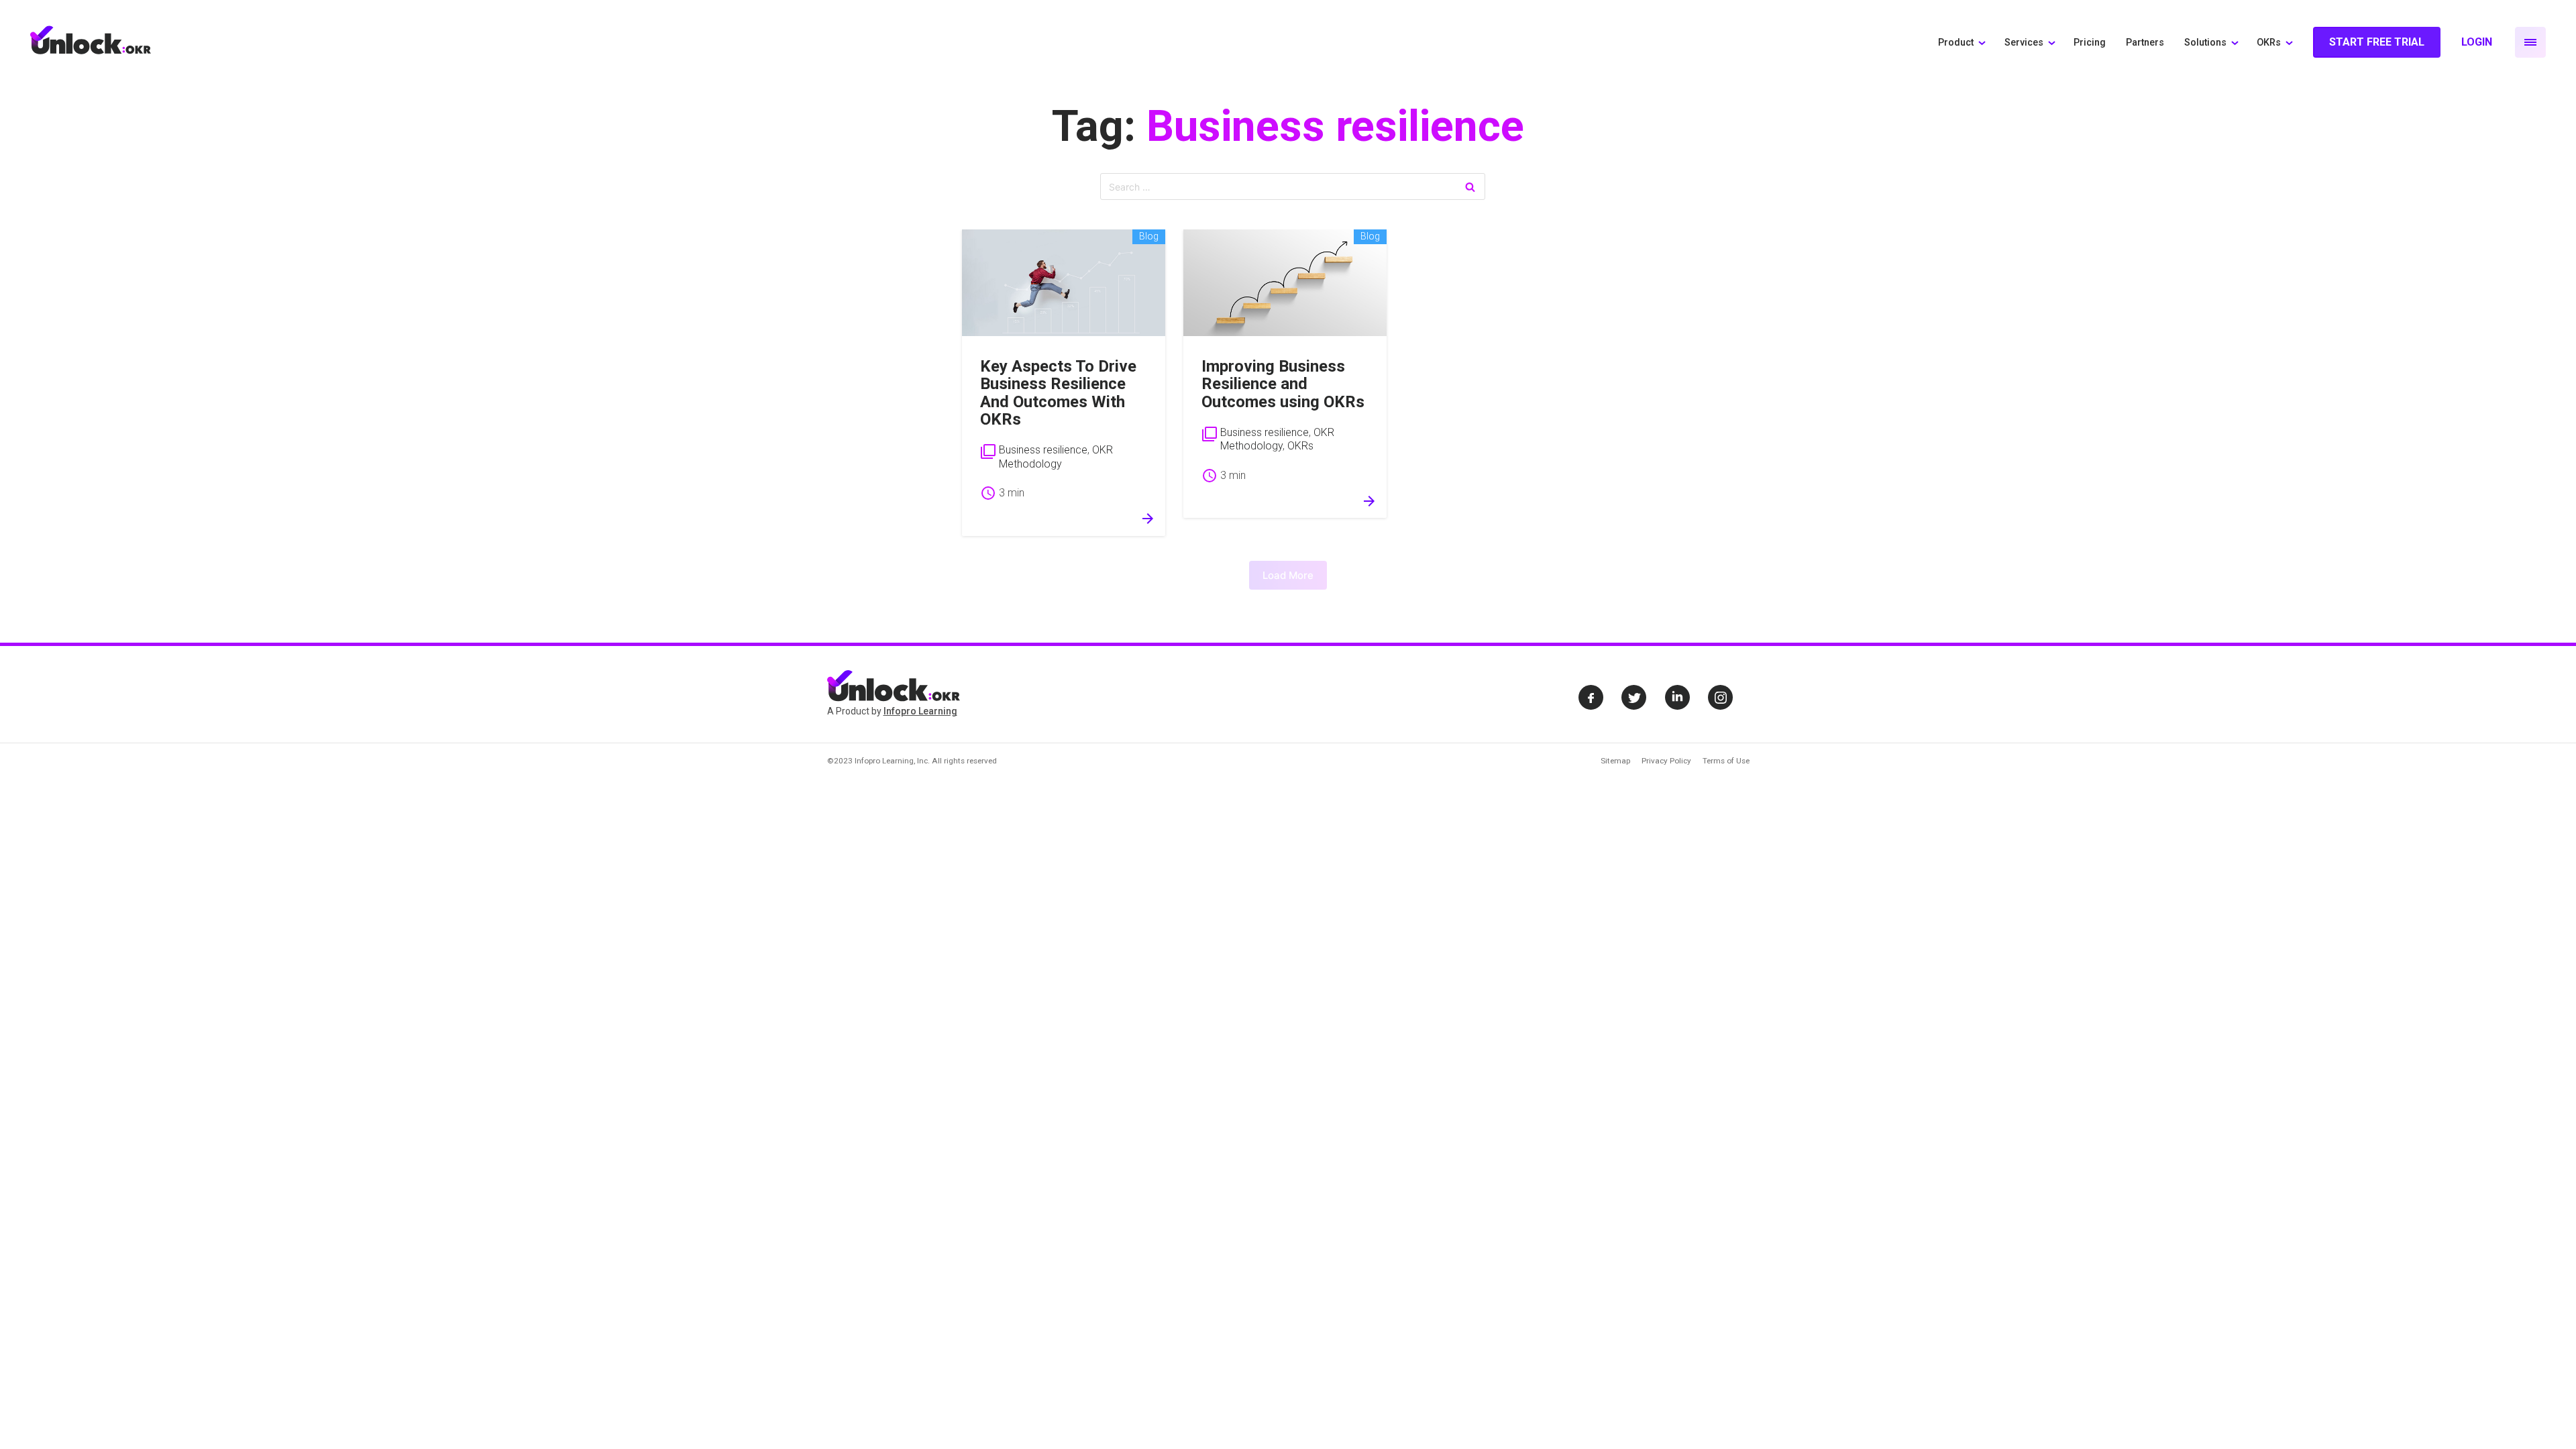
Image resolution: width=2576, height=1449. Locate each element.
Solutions (2205, 43)
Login (2477, 42)
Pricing (2090, 43)
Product (1956, 43)
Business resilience (1043, 450)
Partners (2145, 43)
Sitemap (1615, 761)
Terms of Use (1726, 761)
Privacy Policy (1666, 761)
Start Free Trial (2377, 42)
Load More (1288, 575)
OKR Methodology (1056, 457)
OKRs (2269, 43)
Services (2024, 43)
